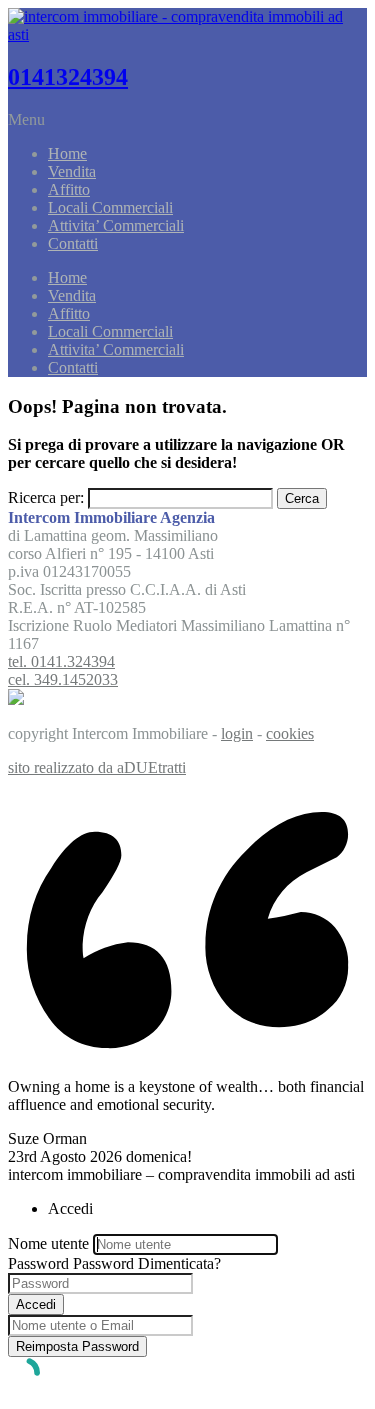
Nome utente (48, 1243)
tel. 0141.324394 (61, 661)
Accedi (36, 1304)
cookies (290, 733)
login (237, 733)
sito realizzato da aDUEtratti (97, 767)
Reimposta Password (77, 1346)
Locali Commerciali (110, 207)
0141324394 (68, 77)
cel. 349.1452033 (63, 679)
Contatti (73, 243)
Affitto (69, 189)
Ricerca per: (46, 497)
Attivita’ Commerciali (116, 225)
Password (38, 1263)
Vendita (72, 171)
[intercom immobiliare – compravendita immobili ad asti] (187, 34)
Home (67, 153)
